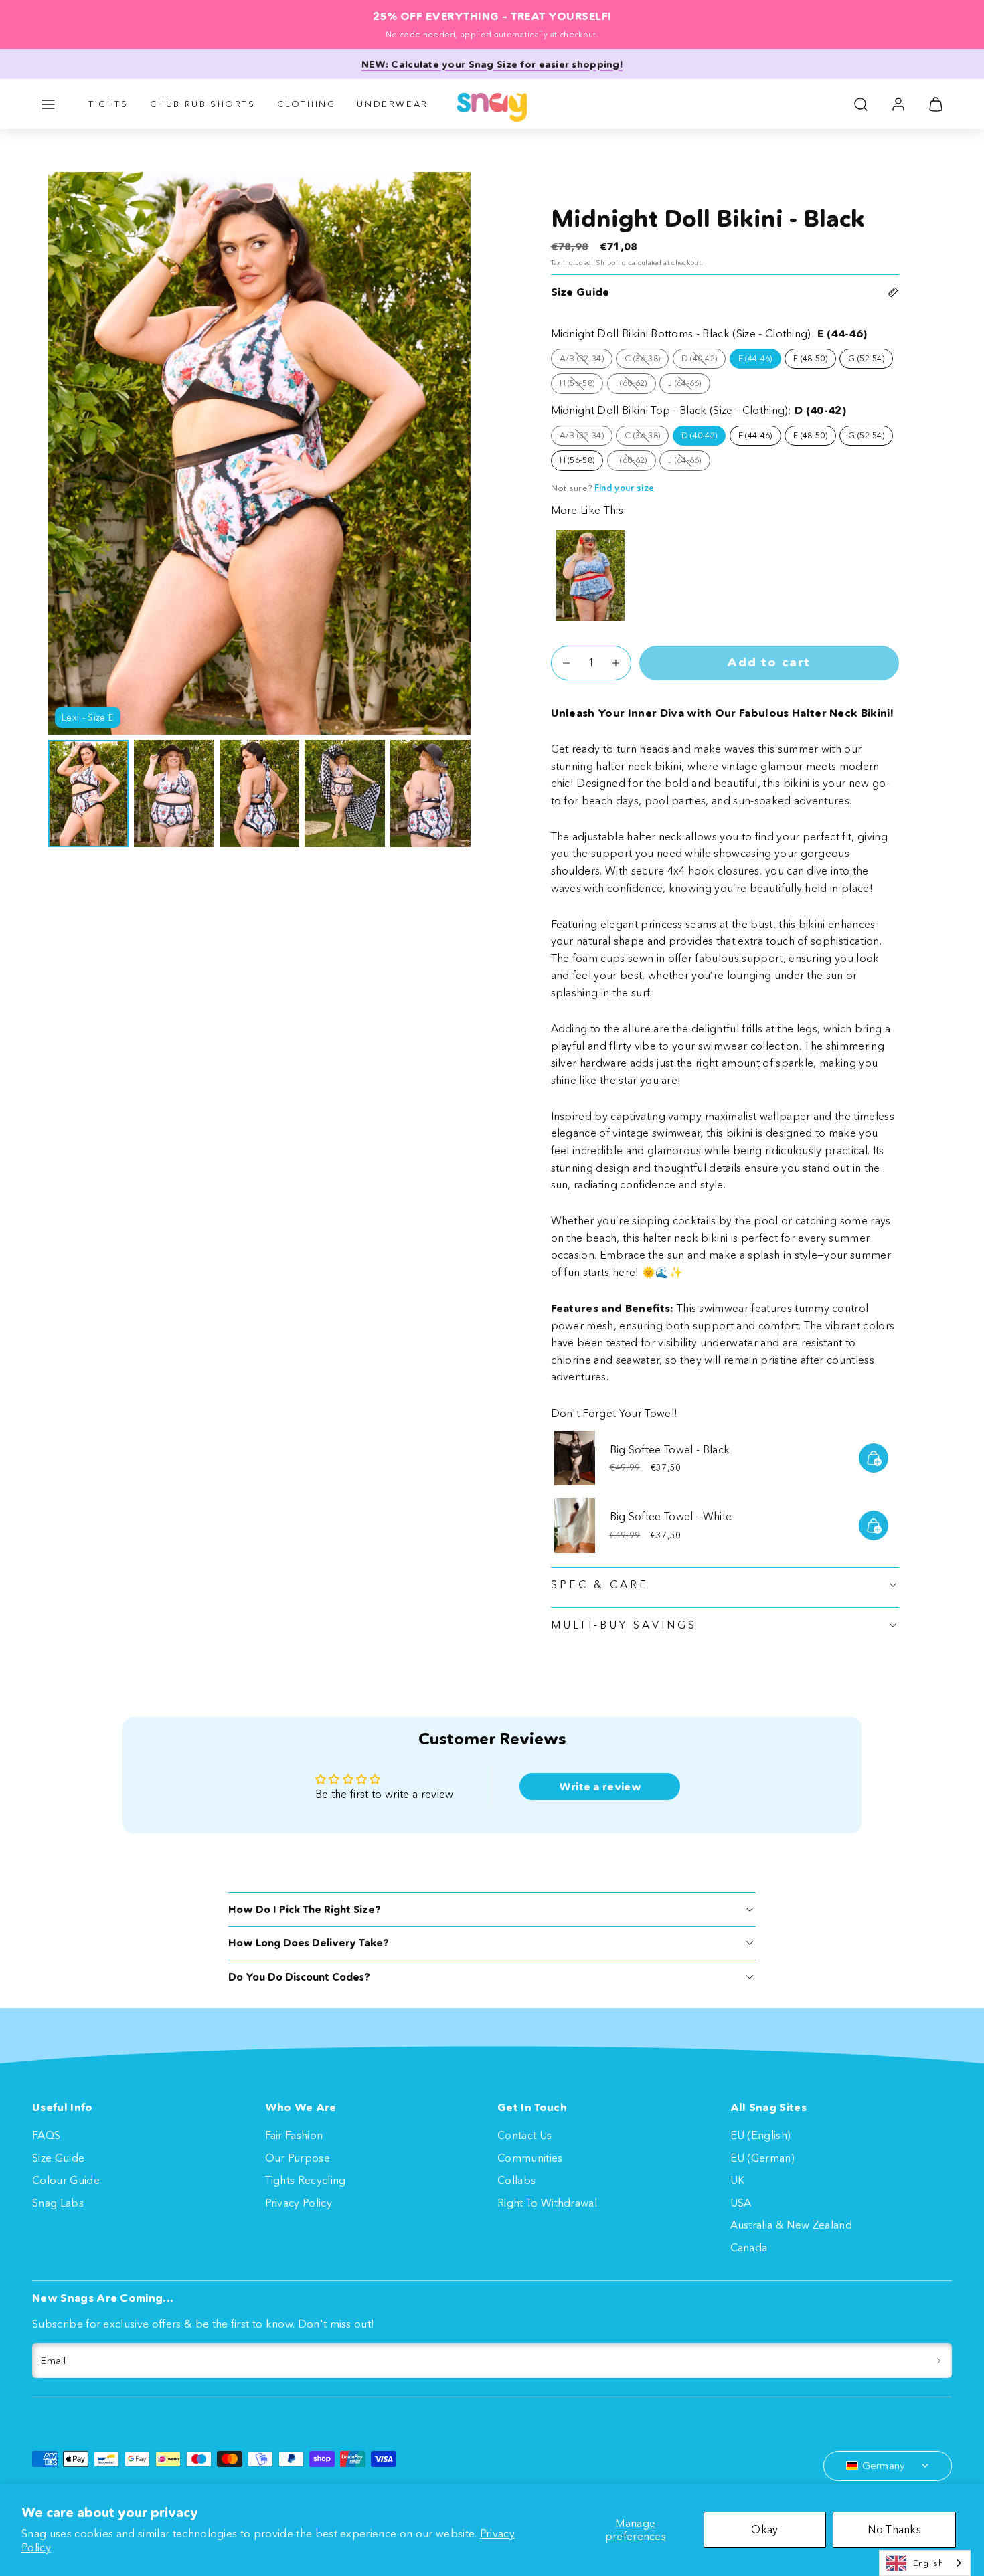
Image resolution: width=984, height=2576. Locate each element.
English (928, 2563)
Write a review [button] (600, 1786)
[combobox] (925, 2563)
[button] (48, 104)
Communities (530, 2158)
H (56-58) (582, 385)
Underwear (392, 104)
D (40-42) (704, 361)
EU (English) (761, 2135)
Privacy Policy (299, 2203)
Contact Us (524, 2135)
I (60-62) (636, 385)
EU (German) (763, 2158)
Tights (108, 104)
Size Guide (58, 2158)
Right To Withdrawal (547, 2203)
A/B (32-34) (586, 361)
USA (741, 2203)
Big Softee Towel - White (671, 1516)
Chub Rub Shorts (203, 104)
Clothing (307, 104)
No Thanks (894, 2529)
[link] (898, 104)
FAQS (46, 2135)
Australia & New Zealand (791, 2225)
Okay (764, 2529)
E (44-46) (755, 358)
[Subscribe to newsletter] (939, 2361)
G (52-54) (866, 358)
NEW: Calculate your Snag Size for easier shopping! (492, 64)
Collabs (516, 2180)
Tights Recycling (306, 2180)
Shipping (611, 263)
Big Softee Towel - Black (670, 1449)
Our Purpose (298, 2158)
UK (738, 2180)
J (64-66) (689, 385)
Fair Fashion (294, 2135)
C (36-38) (647, 361)
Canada (749, 2247)
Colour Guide (66, 2180)
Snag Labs (58, 2203)
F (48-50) (810, 358)
